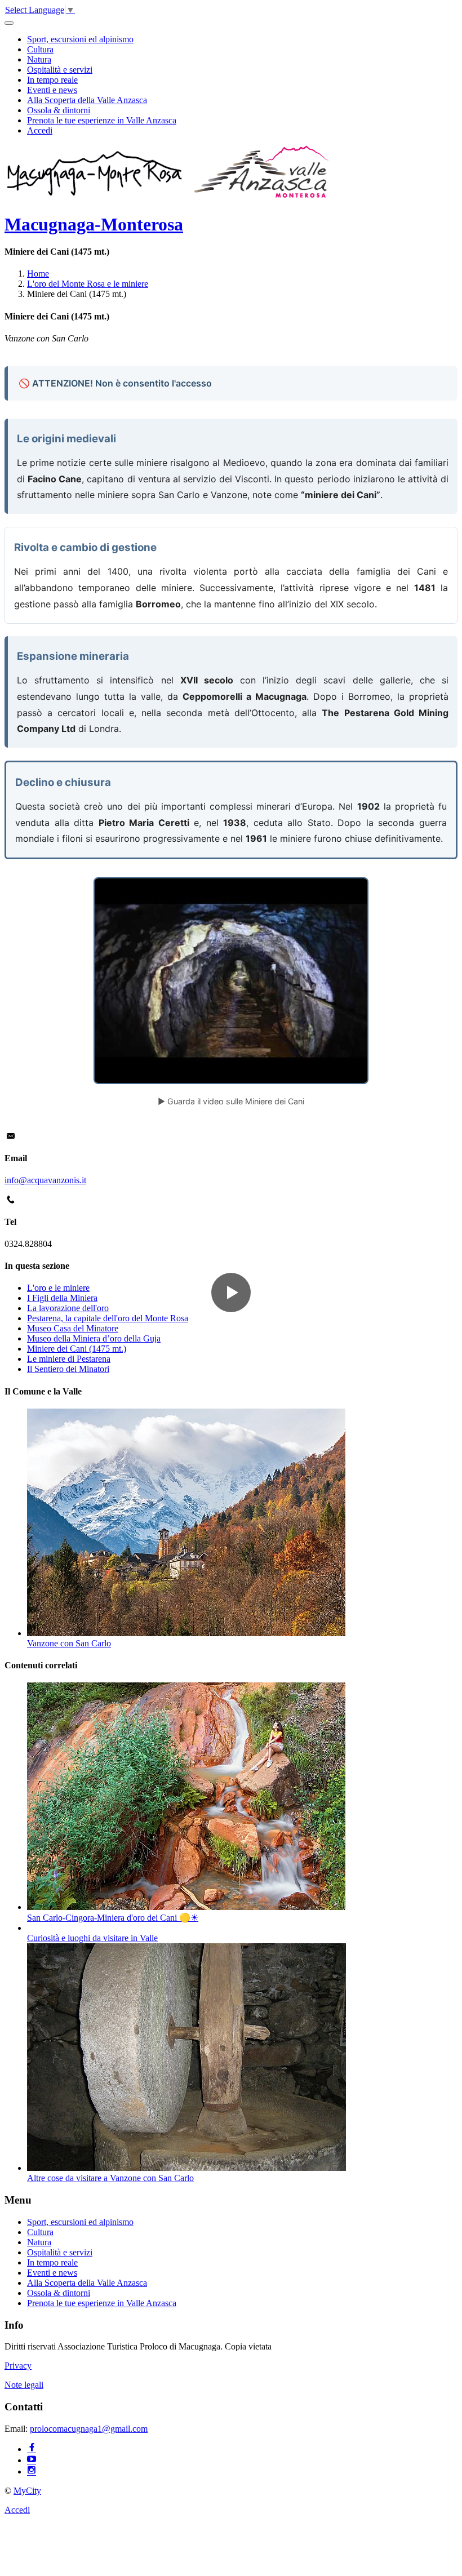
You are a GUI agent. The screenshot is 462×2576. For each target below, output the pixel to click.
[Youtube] (32, 2460)
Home (38, 274)
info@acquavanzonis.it (45, 1180)
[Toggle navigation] (9, 23)
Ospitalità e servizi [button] (60, 70)
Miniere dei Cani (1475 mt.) (77, 1349)
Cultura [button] (40, 49)
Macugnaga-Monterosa (94, 224)
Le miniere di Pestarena (69, 1359)
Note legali (24, 2385)
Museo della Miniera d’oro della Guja (94, 1338)
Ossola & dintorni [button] (59, 110)
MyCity (27, 2491)
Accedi (40, 130)
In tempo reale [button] (52, 80)
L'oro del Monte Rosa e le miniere (88, 284)
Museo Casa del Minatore (73, 1328)
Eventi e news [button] (52, 90)
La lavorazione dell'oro (68, 1308)
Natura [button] (39, 59)
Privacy (18, 2366)
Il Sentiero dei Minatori (68, 1369)
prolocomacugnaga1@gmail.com (89, 2429)
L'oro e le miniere (58, 1288)
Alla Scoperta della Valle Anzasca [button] (87, 100)
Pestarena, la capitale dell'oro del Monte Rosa (108, 1318)
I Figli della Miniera (62, 1298)
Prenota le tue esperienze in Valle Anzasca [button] (102, 120)
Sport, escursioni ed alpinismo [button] (80, 39)
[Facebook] (32, 2449)
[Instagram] (32, 2471)
